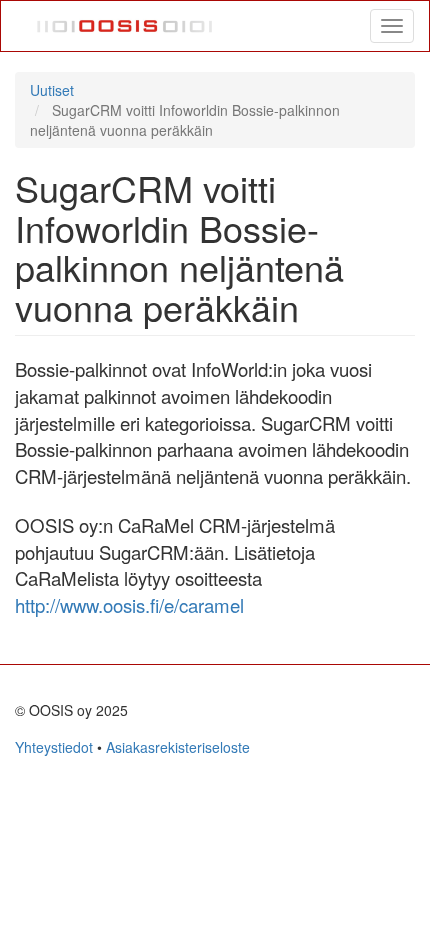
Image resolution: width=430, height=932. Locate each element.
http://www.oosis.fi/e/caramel (129, 605)
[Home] (125, 26)
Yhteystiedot (54, 747)
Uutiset (52, 90)
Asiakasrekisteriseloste (178, 747)
